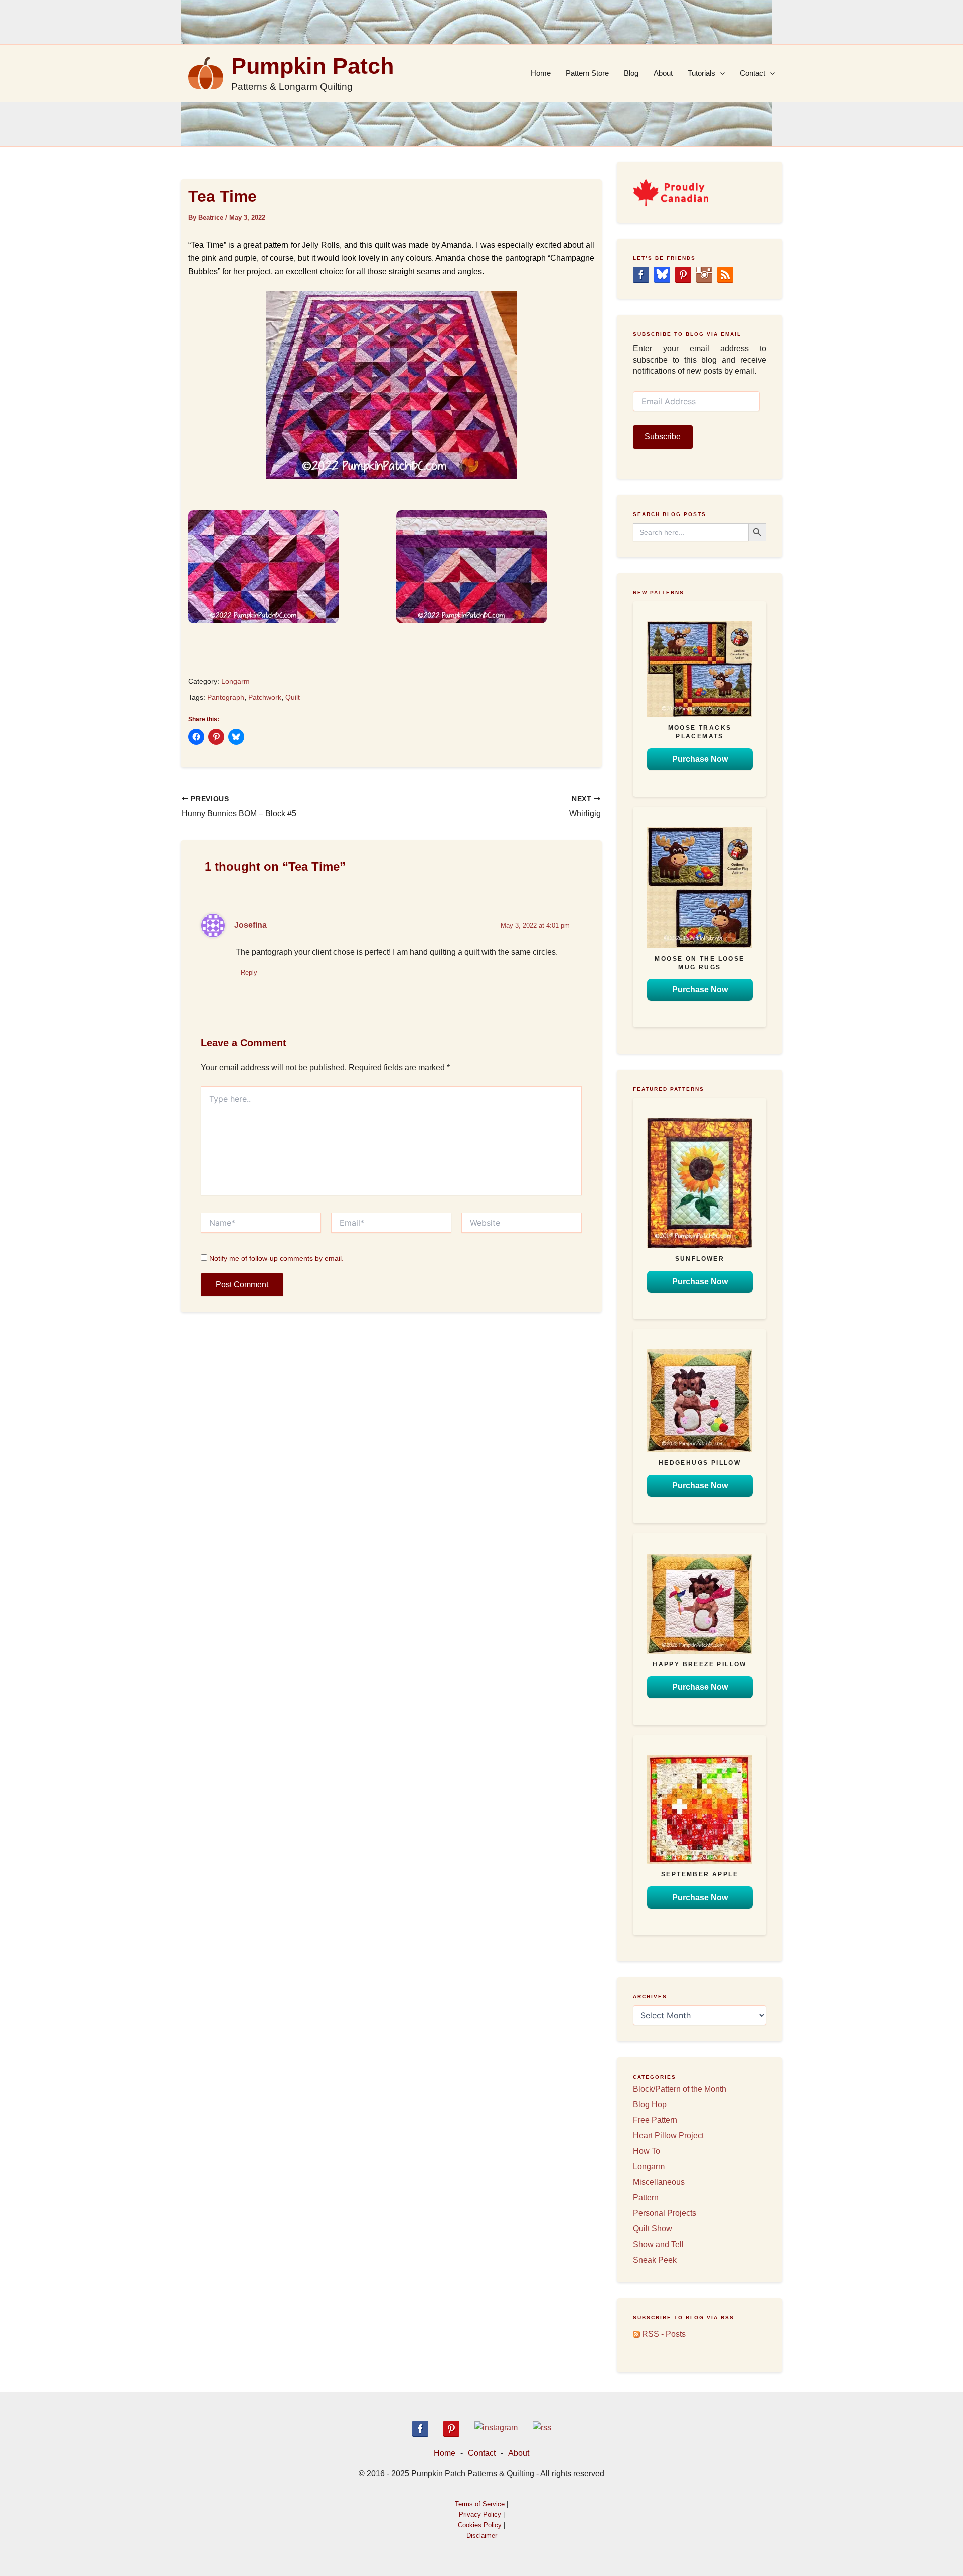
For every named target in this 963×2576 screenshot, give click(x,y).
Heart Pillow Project (668, 2135)
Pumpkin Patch (312, 66)
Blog (631, 73)
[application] (720, 73)
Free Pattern (655, 2120)
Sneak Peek (655, 2260)
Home (541, 73)
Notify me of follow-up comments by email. (276, 1258)
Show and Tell (658, 2244)
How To (647, 2151)
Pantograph (226, 697)
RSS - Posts (663, 2334)
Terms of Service (480, 2504)
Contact (753, 73)
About (663, 73)
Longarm (235, 681)
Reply (249, 973)
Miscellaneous (659, 2182)
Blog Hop (650, 2104)
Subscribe (663, 437)
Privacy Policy (480, 2515)
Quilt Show (653, 2229)
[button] (287, 567)
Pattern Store (587, 73)
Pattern (646, 2198)
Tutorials (701, 73)
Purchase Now (700, 759)
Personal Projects (665, 2213)
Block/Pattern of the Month (680, 2089)
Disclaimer (482, 2536)
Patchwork (265, 697)
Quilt (293, 697)
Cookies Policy (480, 2525)
